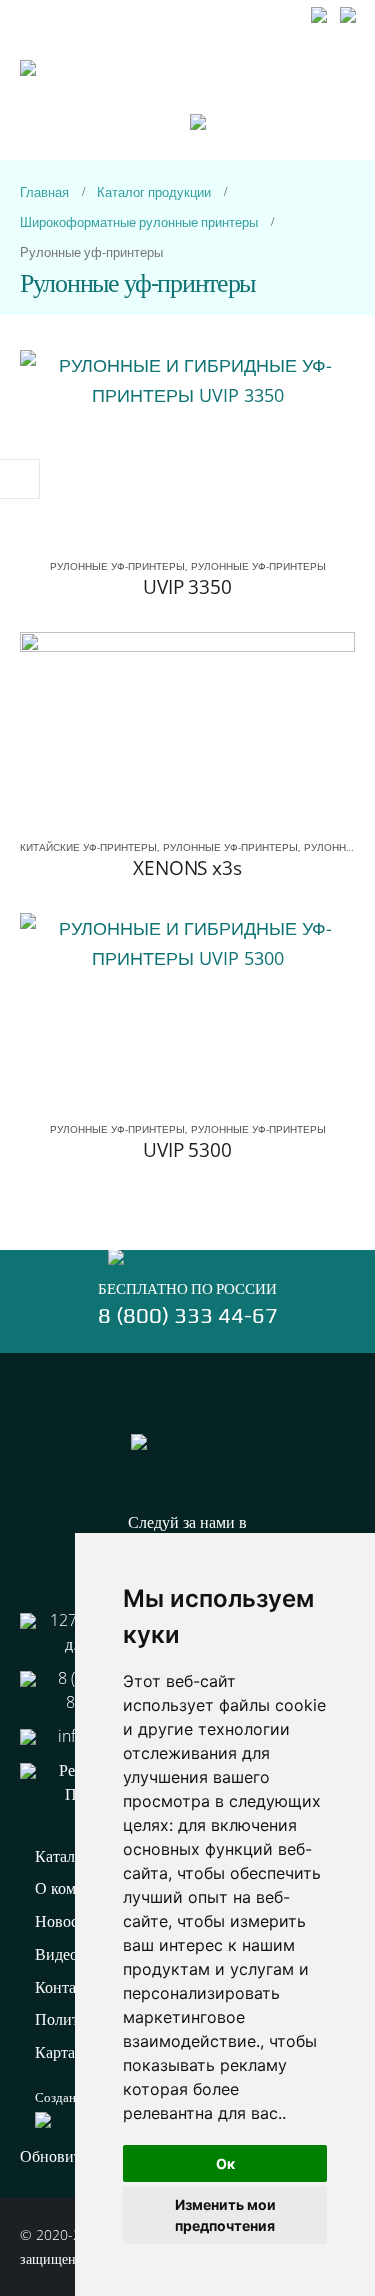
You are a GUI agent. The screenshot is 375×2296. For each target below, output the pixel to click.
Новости (64, 1921)
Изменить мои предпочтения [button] (225, 2215)
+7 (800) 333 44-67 (80, 12)
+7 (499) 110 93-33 (231, 12)
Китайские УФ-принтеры (88, 847)
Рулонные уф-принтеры (117, 566)
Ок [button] (225, 2163)
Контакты (68, 1987)
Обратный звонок (187, 38)
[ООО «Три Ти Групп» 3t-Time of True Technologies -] (105, 110)
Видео (56, 1954)
